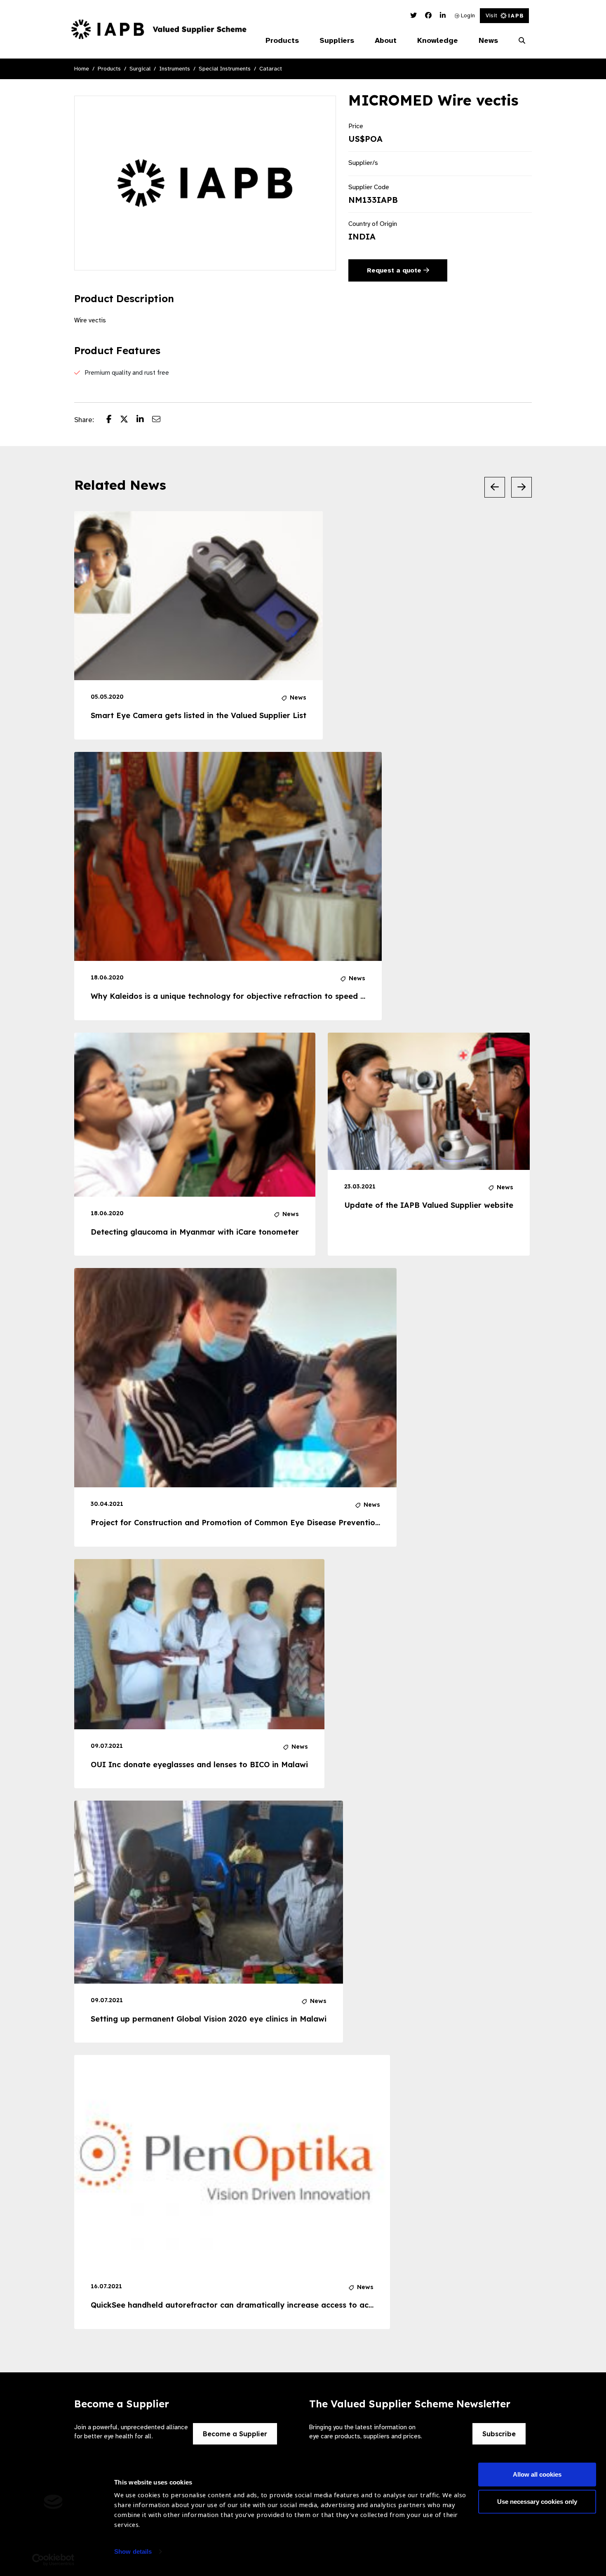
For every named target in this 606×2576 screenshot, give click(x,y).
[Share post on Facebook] (113, 420)
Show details (133, 2551)
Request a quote (395, 270)
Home (82, 69)
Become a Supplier (235, 2434)
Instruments (175, 69)
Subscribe (499, 2434)
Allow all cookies (537, 2474)
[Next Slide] (521, 487)
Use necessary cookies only (537, 2501)
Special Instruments (225, 69)
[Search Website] (522, 41)
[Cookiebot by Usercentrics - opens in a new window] (53, 2560)
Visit (491, 15)
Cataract (271, 69)
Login (467, 15)
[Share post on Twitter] (128, 420)
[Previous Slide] (495, 487)
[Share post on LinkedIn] (144, 420)
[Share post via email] (160, 420)
